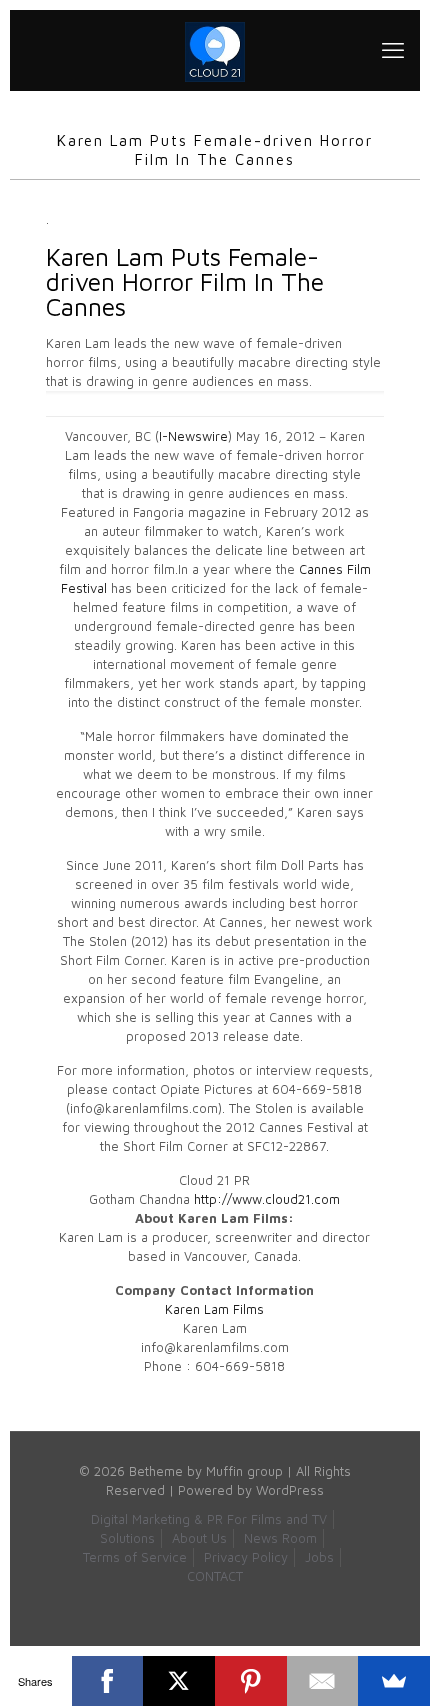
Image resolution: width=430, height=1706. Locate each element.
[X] (179, 1681)
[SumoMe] (394, 1681)
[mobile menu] (393, 50)
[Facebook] (108, 1681)
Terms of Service (135, 1557)
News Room (280, 1538)
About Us (199, 1538)
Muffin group (244, 1471)
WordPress (290, 1490)
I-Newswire (193, 436)
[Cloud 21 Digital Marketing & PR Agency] (215, 50)
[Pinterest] (251, 1681)
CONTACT (215, 1576)
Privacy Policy (246, 1557)
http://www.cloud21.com (267, 1199)
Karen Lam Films (214, 1309)
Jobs (319, 1557)
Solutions (127, 1538)
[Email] (323, 1681)
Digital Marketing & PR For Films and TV (209, 1519)
